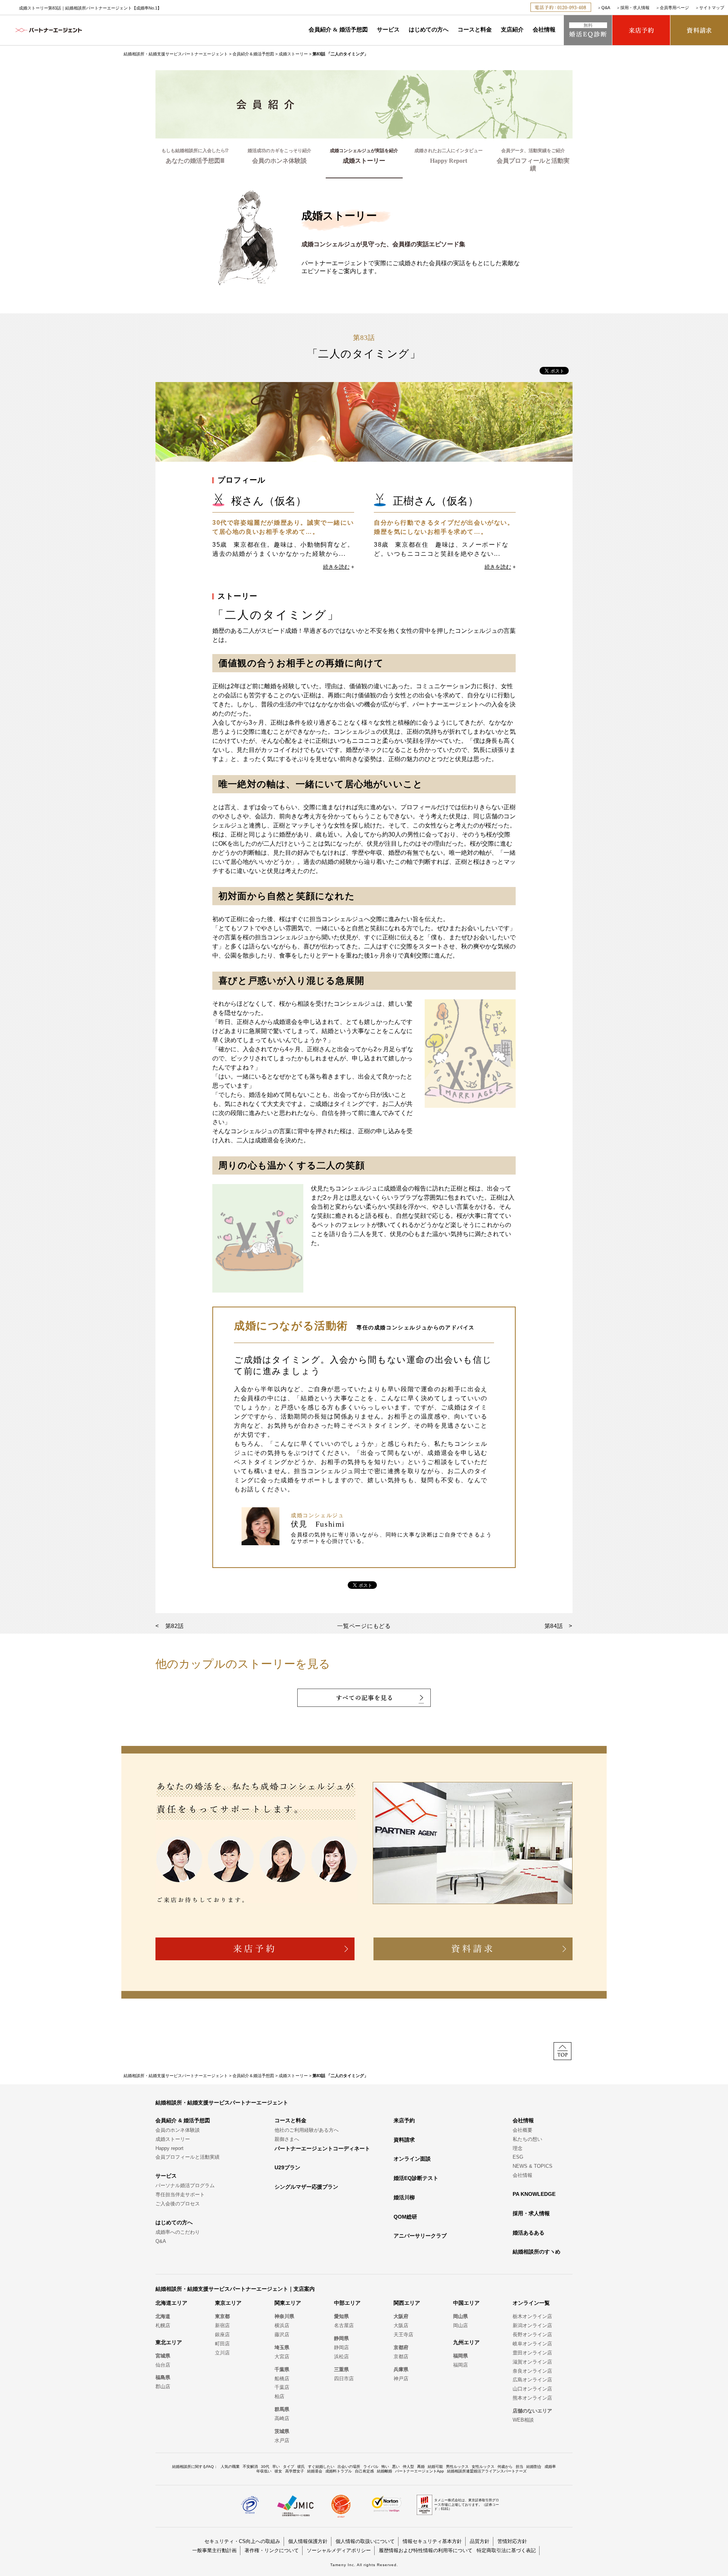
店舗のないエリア (532, 2411)
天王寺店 (403, 2335)
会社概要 (522, 2130)
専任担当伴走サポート (180, 2195)
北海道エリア (171, 2303)
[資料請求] (699, 30)
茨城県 (282, 2431)
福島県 (163, 2377)
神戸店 (401, 2379)
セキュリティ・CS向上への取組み (242, 2541)
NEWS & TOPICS (533, 2166)
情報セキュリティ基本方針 (432, 2541)
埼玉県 (282, 2347)
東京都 (222, 2316)
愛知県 (341, 2316)
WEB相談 (523, 2420)
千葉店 (282, 2387)
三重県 (341, 2369)
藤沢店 (282, 2335)
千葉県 (282, 2369)
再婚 (421, 2467)
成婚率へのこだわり (178, 2232)
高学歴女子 (295, 2471)
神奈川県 (284, 2316)
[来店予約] (641, 30)
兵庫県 (401, 2369)
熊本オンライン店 (532, 2398)
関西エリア (407, 2303)
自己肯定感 (364, 2471)
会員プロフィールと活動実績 (187, 2157)
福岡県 (460, 2356)
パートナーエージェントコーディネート (322, 2148)
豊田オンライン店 (532, 2353)
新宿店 (222, 2325)
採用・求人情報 (635, 8)
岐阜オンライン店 (532, 2344)
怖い (385, 2467)
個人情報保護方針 (308, 2541)
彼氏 (301, 2467)
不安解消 (250, 2467)
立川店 (222, 2353)
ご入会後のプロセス (178, 2204)
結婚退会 (315, 2471)
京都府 (401, 2347)
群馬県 (282, 2409)
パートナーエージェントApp (420, 2471)
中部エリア (347, 2303)
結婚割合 (534, 2467)
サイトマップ (712, 8)
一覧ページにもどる (364, 1626)
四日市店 (344, 2379)
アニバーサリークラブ (420, 2236)
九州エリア (466, 2342)
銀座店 (222, 2335)
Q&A (606, 8)
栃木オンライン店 (532, 2316)
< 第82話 (170, 1626)
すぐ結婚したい (321, 2467)
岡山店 (460, 2325)
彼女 (278, 2471)
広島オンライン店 (532, 2380)
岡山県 (460, 2316)
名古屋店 (344, 2325)
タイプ (289, 2467)
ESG (518, 2157)
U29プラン (287, 2167)
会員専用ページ (674, 8)
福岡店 (460, 2365)
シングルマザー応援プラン (306, 2187)
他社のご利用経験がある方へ (307, 2130)
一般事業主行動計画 (214, 2550)
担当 (519, 2467)
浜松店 (341, 2357)
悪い (396, 2467)
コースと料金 (475, 30)
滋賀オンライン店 (532, 2362)
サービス (388, 30)
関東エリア (288, 2303)
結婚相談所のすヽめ (537, 2252)
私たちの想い (527, 2139)
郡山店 (163, 2386)
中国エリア (466, 2303)
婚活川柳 (404, 2197)
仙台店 (163, 2365)
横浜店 (282, 2325)
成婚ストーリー (293, 54)
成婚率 (550, 2467)
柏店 (279, 2396)
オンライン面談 (412, 2159)
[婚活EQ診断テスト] (588, 30)
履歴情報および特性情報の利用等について (426, 2550)
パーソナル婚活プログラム (185, 2185)
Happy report (169, 2148)
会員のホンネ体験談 (178, 2130)
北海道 (163, 2316)
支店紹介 (512, 30)
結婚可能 (435, 2467)
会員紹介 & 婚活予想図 (338, 30)
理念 (518, 2148)
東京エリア (228, 2303)
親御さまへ (287, 2139)
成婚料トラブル (339, 2471)
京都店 (401, 2357)
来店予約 (404, 2120)
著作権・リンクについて (272, 2550)
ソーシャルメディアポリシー (339, 2550)
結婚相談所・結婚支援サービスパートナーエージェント (176, 54)
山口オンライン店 (532, 2389)
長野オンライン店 (532, 2335)
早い (276, 2467)
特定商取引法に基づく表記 (506, 2550)
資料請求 (404, 2140)
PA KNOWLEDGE (534, 2194)
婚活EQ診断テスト (416, 2178)
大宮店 (282, 2357)
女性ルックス (483, 2467)
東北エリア (169, 2342)
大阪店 (401, 2325)
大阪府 (401, 2316)
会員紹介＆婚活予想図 (253, 54)
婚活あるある (529, 2233)
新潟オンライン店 (532, 2325)
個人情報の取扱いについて (365, 2541)
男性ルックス (457, 2467)
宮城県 (163, 2356)
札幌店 (163, 2325)
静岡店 (341, 2347)
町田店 (222, 2344)
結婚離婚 (384, 2471)
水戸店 (282, 2440)
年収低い (264, 2471)
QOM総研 (405, 2217)
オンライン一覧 (531, 2303)
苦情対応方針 (512, 2541)
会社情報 (544, 30)
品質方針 (480, 2541)
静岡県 (341, 2338)
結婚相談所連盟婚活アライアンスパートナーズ (487, 2471)
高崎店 (282, 2418)
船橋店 (282, 2379)
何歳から (505, 2467)
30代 (265, 2467)
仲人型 (408, 2467)
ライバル (371, 2467)
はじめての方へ (429, 30)
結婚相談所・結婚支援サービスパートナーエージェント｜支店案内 (235, 2289)
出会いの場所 (349, 2467)
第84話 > (559, 1626)
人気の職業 (230, 2467)
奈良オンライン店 (532, 2371)
